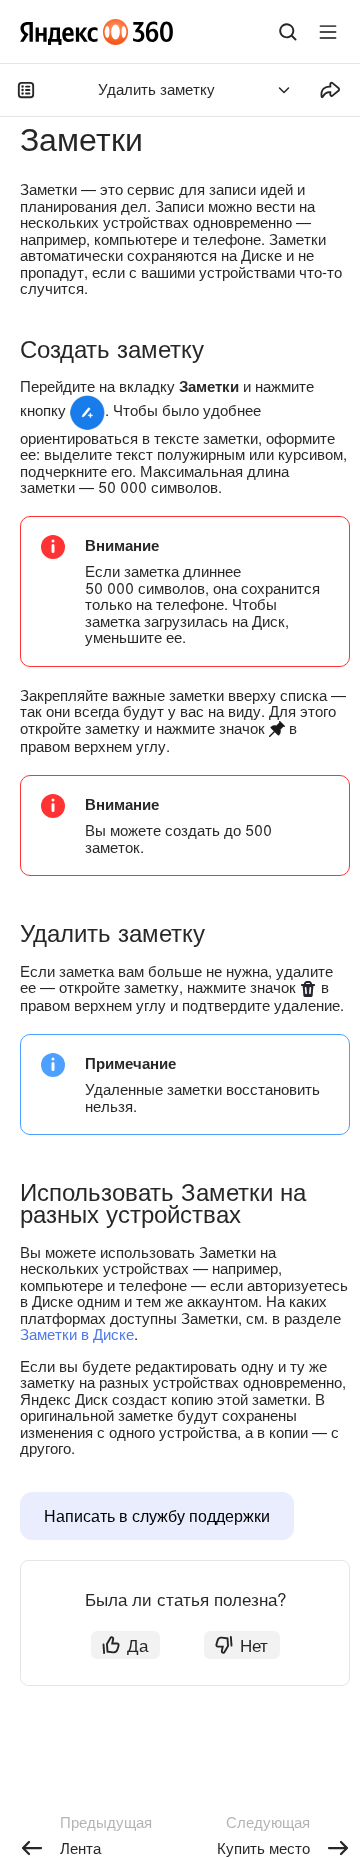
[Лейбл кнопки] (328, 32)
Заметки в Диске (77, 1333)
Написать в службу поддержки (157, 1515)
